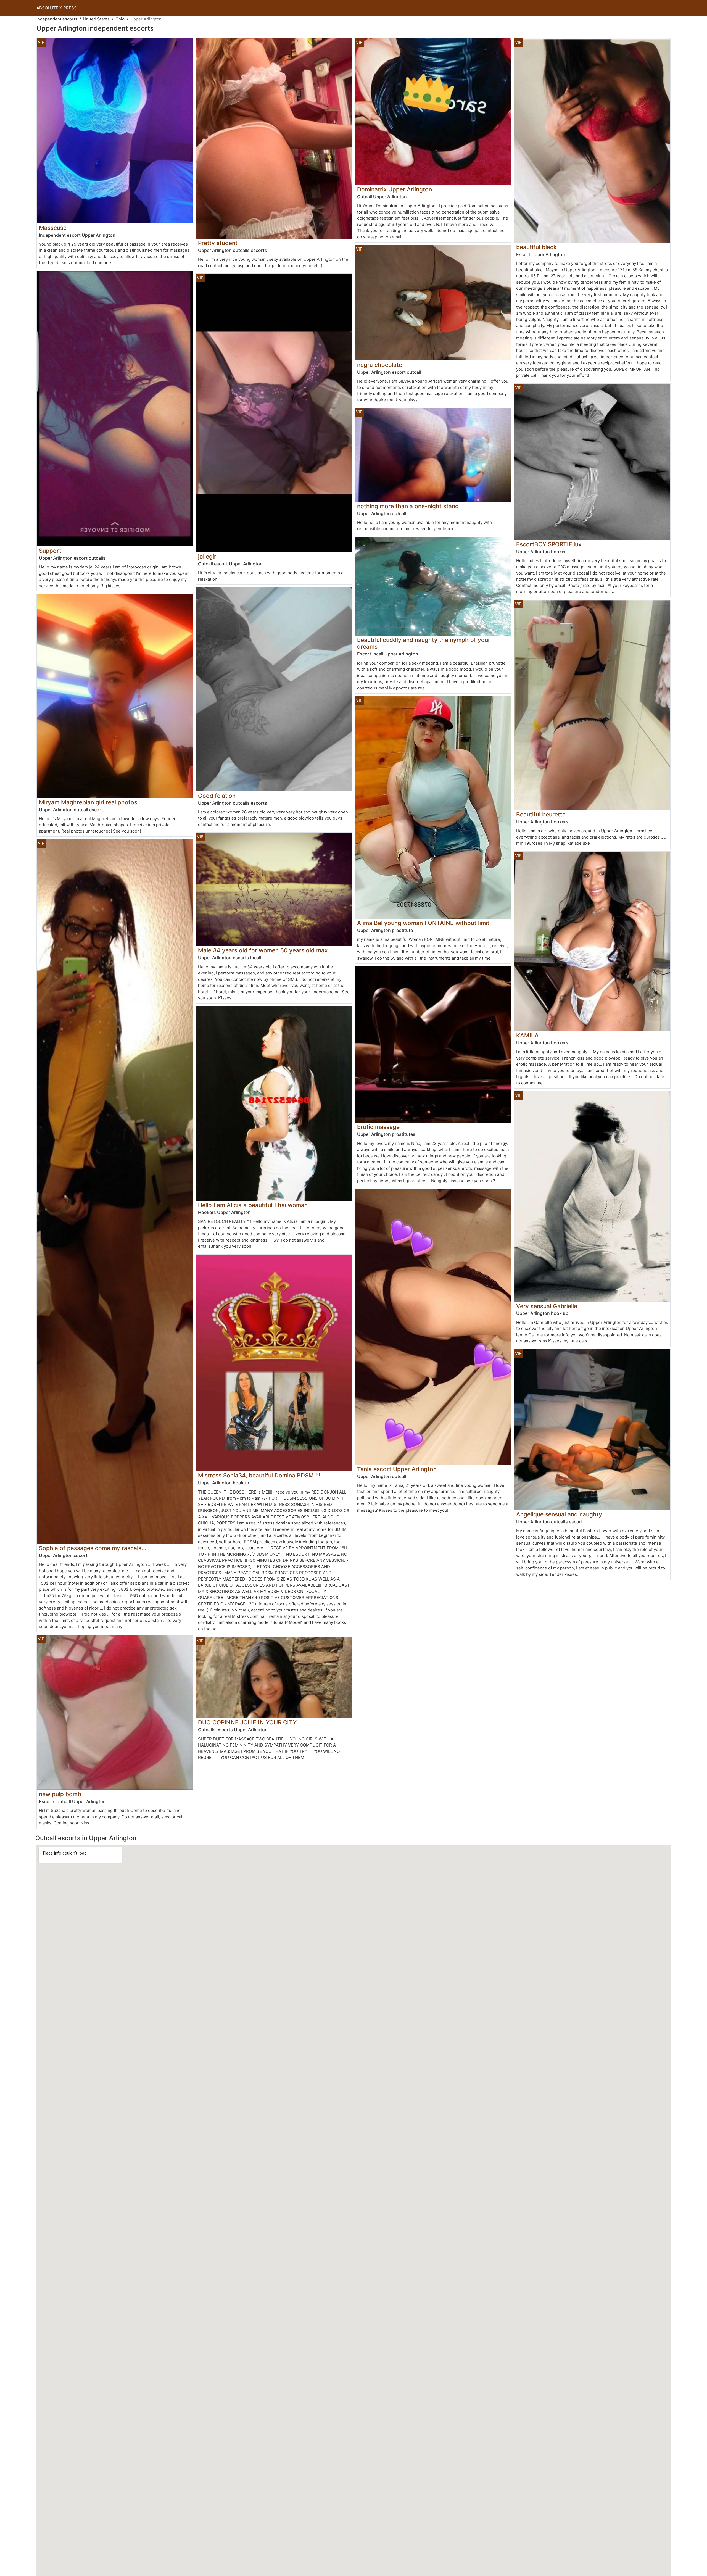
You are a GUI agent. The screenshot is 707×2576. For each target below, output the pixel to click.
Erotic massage (378, 1127)
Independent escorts (57, 19)
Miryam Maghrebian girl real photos (88, 802)
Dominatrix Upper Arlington (395, 189)
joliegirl (208, 556)
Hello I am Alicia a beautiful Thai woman (253, 1205)
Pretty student (218, 243)
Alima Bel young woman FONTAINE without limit (423, 923)
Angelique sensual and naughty (559, 1514)
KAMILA (527, 1035)
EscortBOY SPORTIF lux (549, 544)
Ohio (120, 19)
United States (96, 19)
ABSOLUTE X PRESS (57, 8)
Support (50, 551)
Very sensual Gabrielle (547, 1306)
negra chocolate (380, 365)
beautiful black (536, 247)
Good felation (217, 796)
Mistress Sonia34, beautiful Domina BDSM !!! (259, 1475)
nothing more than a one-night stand (408, 506)
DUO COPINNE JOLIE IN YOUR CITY (247, 1722)
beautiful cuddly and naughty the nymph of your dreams (424, 643)
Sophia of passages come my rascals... (93, 1548)
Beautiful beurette (541, 814)
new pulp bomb (60, 1794)
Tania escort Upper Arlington (397, 1469)
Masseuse (53, 228)
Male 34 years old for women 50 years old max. (264, 950)
